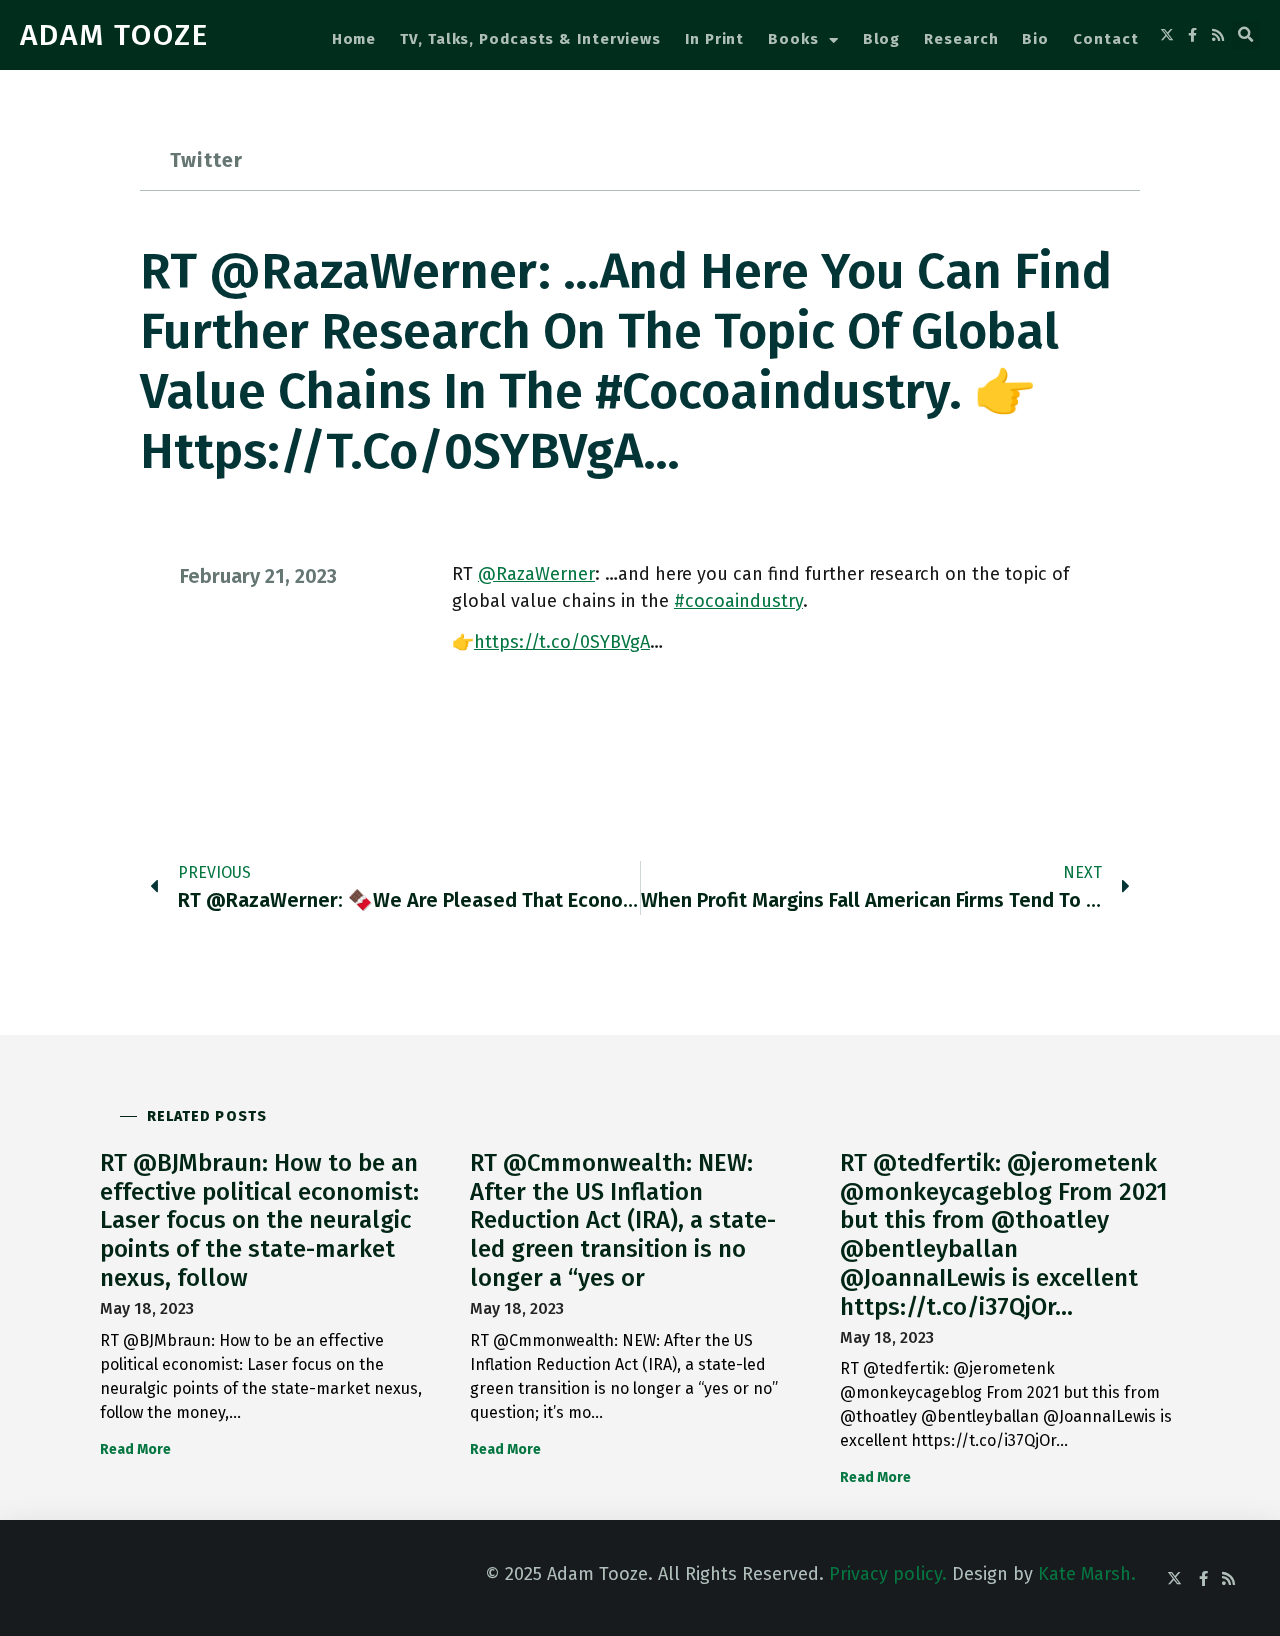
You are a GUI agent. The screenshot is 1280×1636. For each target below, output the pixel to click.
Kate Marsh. (1087, 1574)
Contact (1105, 39)
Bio (1035, 39)
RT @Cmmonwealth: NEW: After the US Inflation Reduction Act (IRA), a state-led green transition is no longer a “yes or (623, 1220)
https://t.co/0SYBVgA (562, 642)
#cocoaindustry (738, 601)
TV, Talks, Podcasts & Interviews (530, 39)
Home (354, 39)
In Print (714, 39)
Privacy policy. (888, 1574)
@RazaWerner (536, 574)
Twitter (206, 160)
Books (793, 39)
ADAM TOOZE (114, 35)
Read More (135, 1449)
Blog (882, 39)
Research (961, 39)
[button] (1246, 35)
